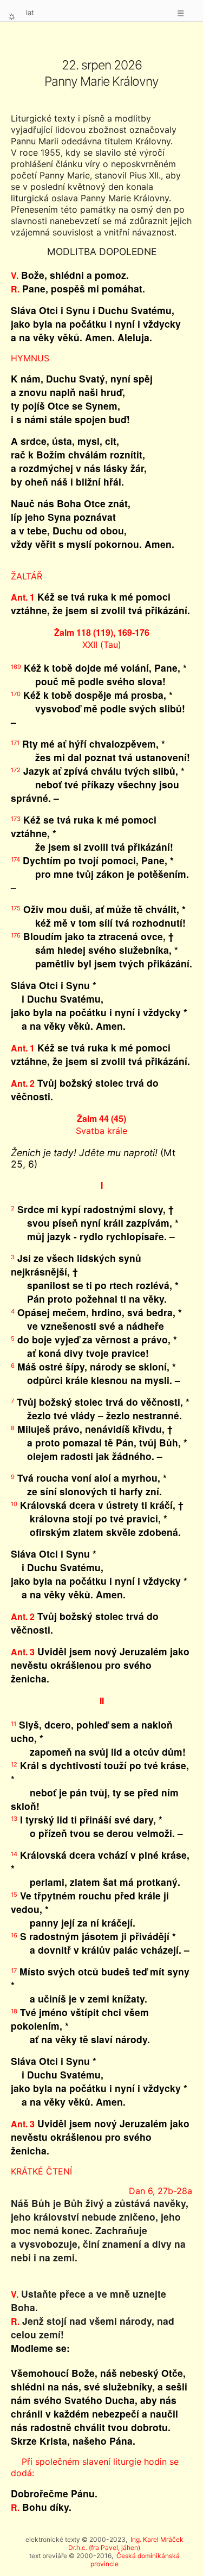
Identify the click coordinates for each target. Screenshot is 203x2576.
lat (30, 12)
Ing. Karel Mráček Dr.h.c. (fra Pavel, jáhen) (126, 2543)
